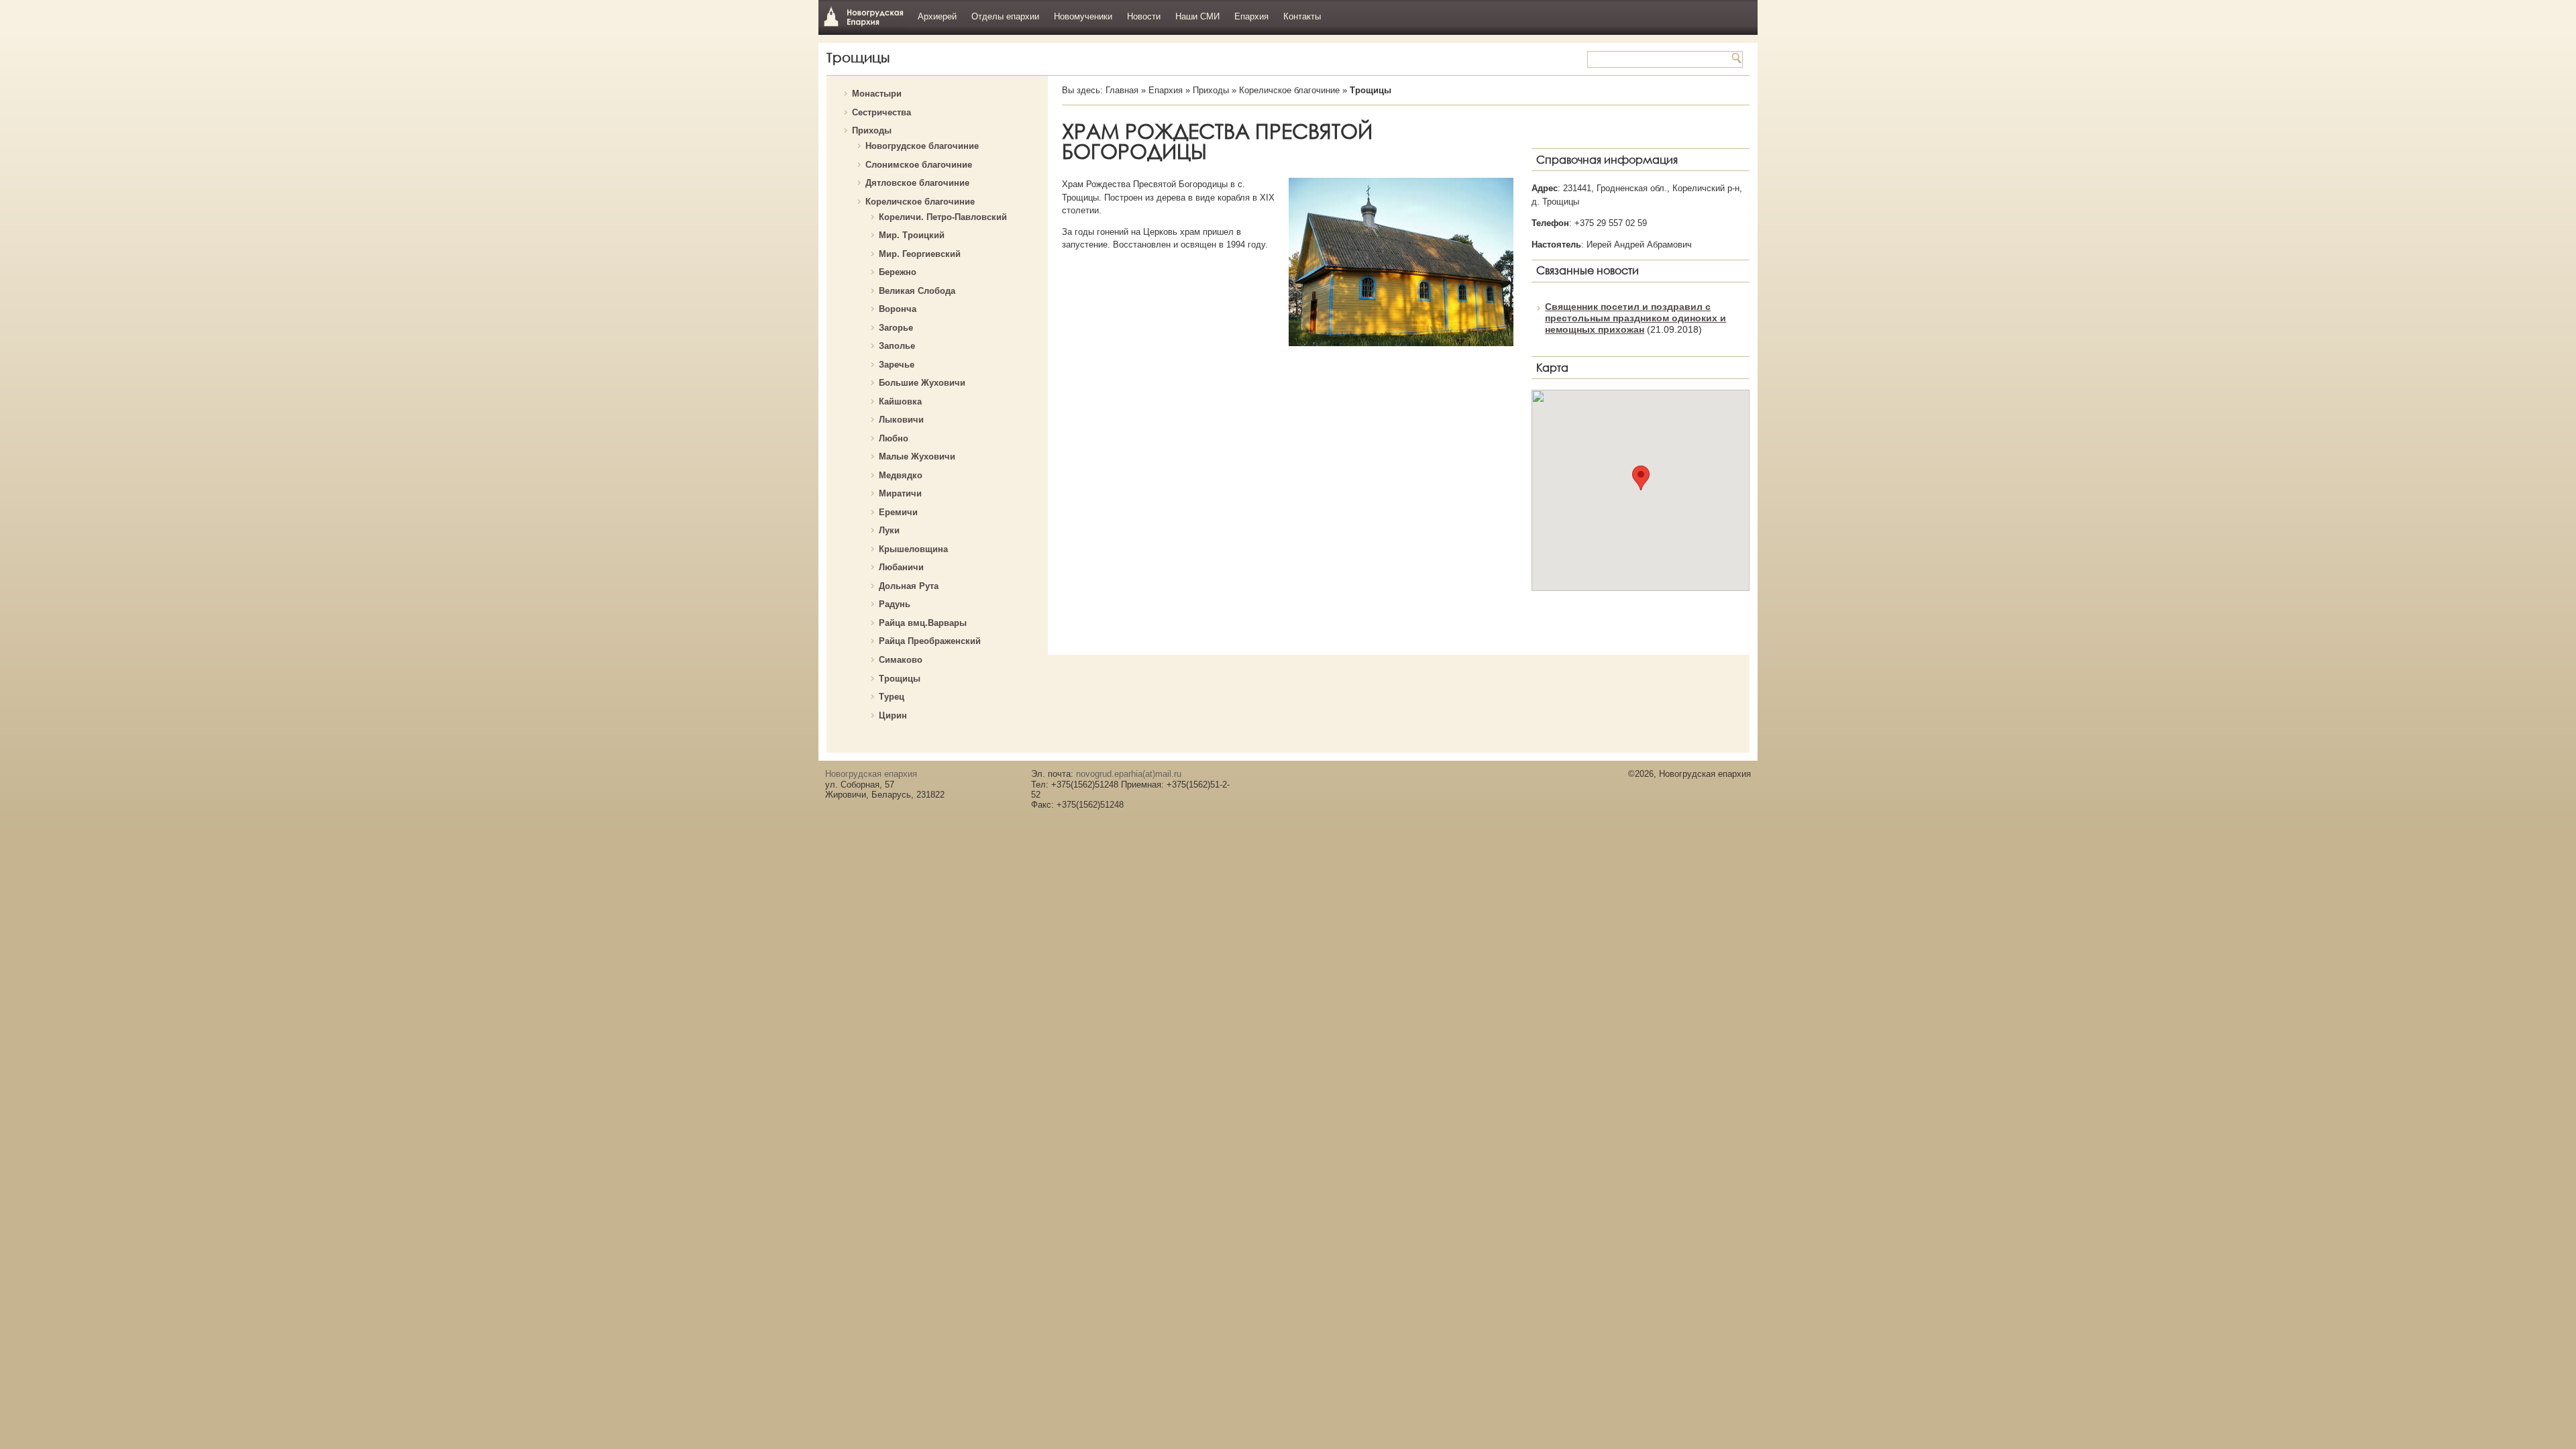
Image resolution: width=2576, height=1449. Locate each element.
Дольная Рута (909, 586)
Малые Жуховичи (917, 457)
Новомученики (1083, 16)
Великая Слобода (917, 291)
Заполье (897, 346)
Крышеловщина (913, 549)
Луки (889, 530)
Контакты (1302, 16)
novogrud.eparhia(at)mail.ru (1129, 774)
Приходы (872, 130)
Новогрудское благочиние (922, 146)
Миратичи (900, 493)
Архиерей (937, 16)
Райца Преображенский (930, 641)
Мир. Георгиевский (920, 254)
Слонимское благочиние (919, 165)
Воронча (898, 309)
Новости (1144, 16)
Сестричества (881, 112)
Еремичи (898, 512)
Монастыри (877, 94)
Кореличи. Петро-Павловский (943, 217)
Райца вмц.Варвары (923, 623)
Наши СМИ (1197, 16)
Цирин (893, 715)
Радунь (895, 604)
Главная (1122, 90)
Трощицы (900, 679)
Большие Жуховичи (922, 383)
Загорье (896, 328)
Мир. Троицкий (912, 235)
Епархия (1251, 16)
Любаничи (901, 567)
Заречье (897, 365)
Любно (894, 438)
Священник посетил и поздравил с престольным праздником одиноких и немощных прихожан (1635, 318)
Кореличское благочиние (920, 202)
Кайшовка (900, 401)
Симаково (901, 660)
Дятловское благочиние (917, 183)
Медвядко (901, 475)
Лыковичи (901, 420)
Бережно (898, 272)
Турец (892, 697)
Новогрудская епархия (864, 16)
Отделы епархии (1005, 16)
